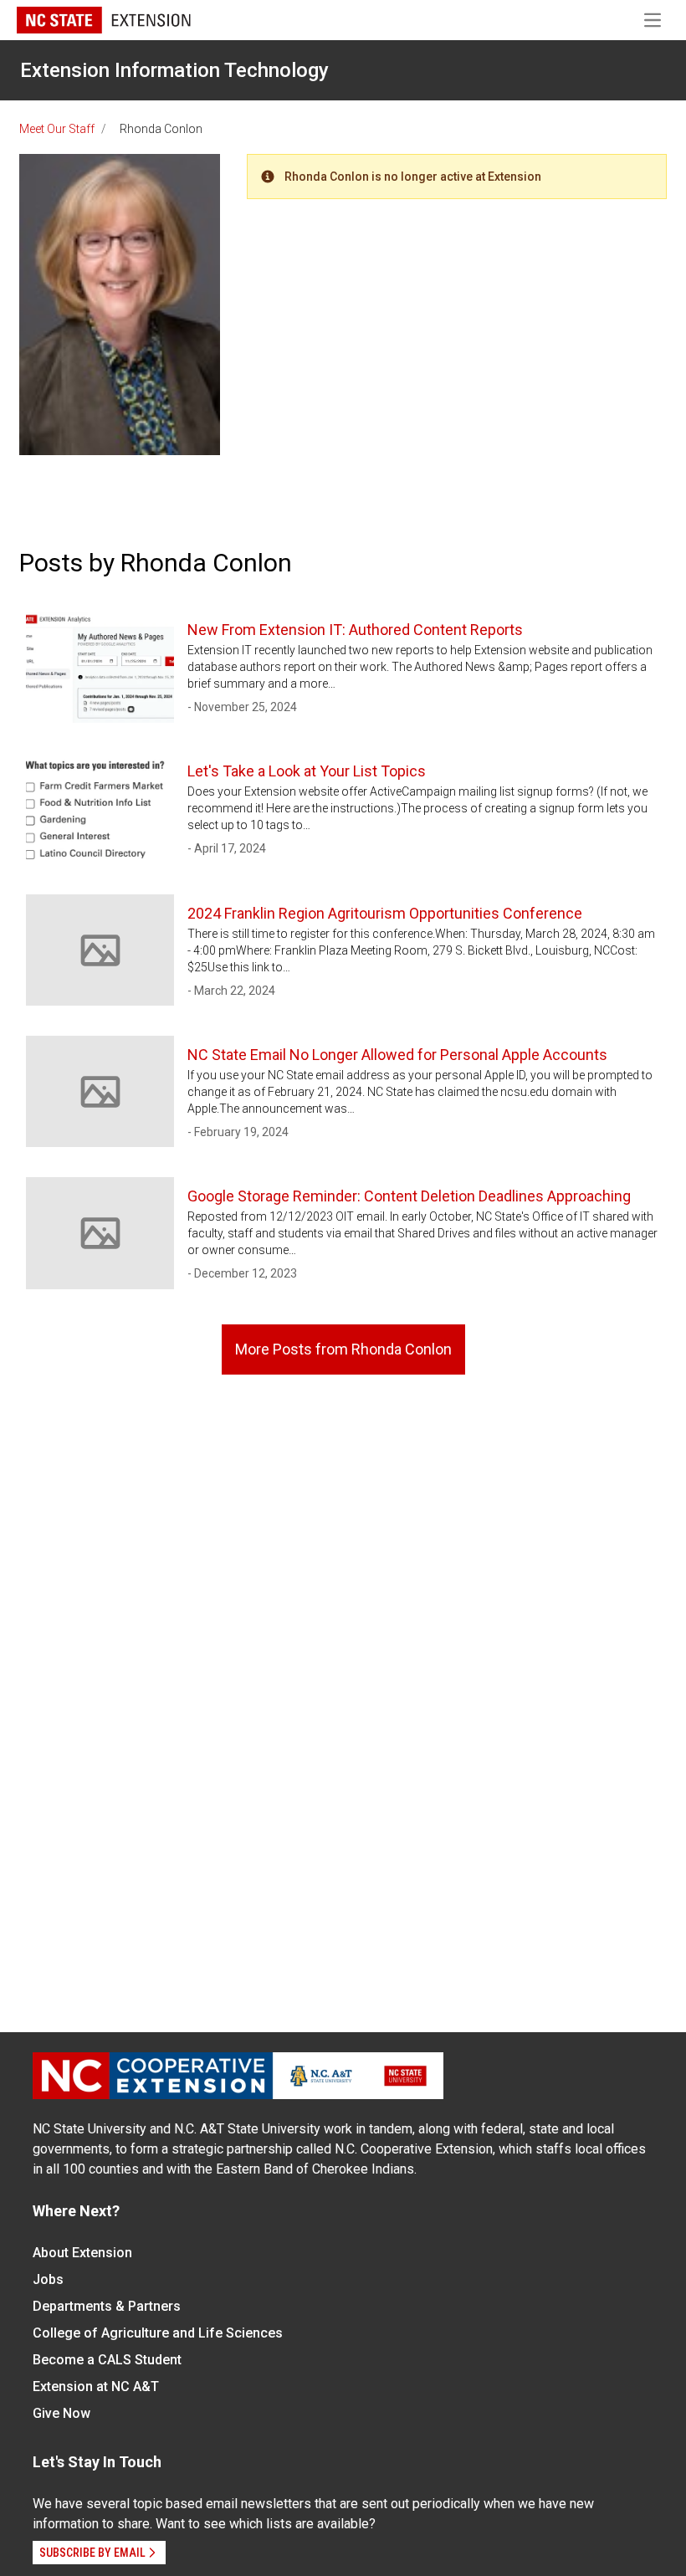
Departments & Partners (107, 2306)
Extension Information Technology (174, 70)
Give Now (61, 2413)
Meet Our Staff (57, 129)
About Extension (82, 2253)
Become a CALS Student (107, 2360)
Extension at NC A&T (96, 2387)
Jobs (48, 2279)
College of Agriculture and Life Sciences (158, 2333)
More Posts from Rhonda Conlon (343, 1349)
